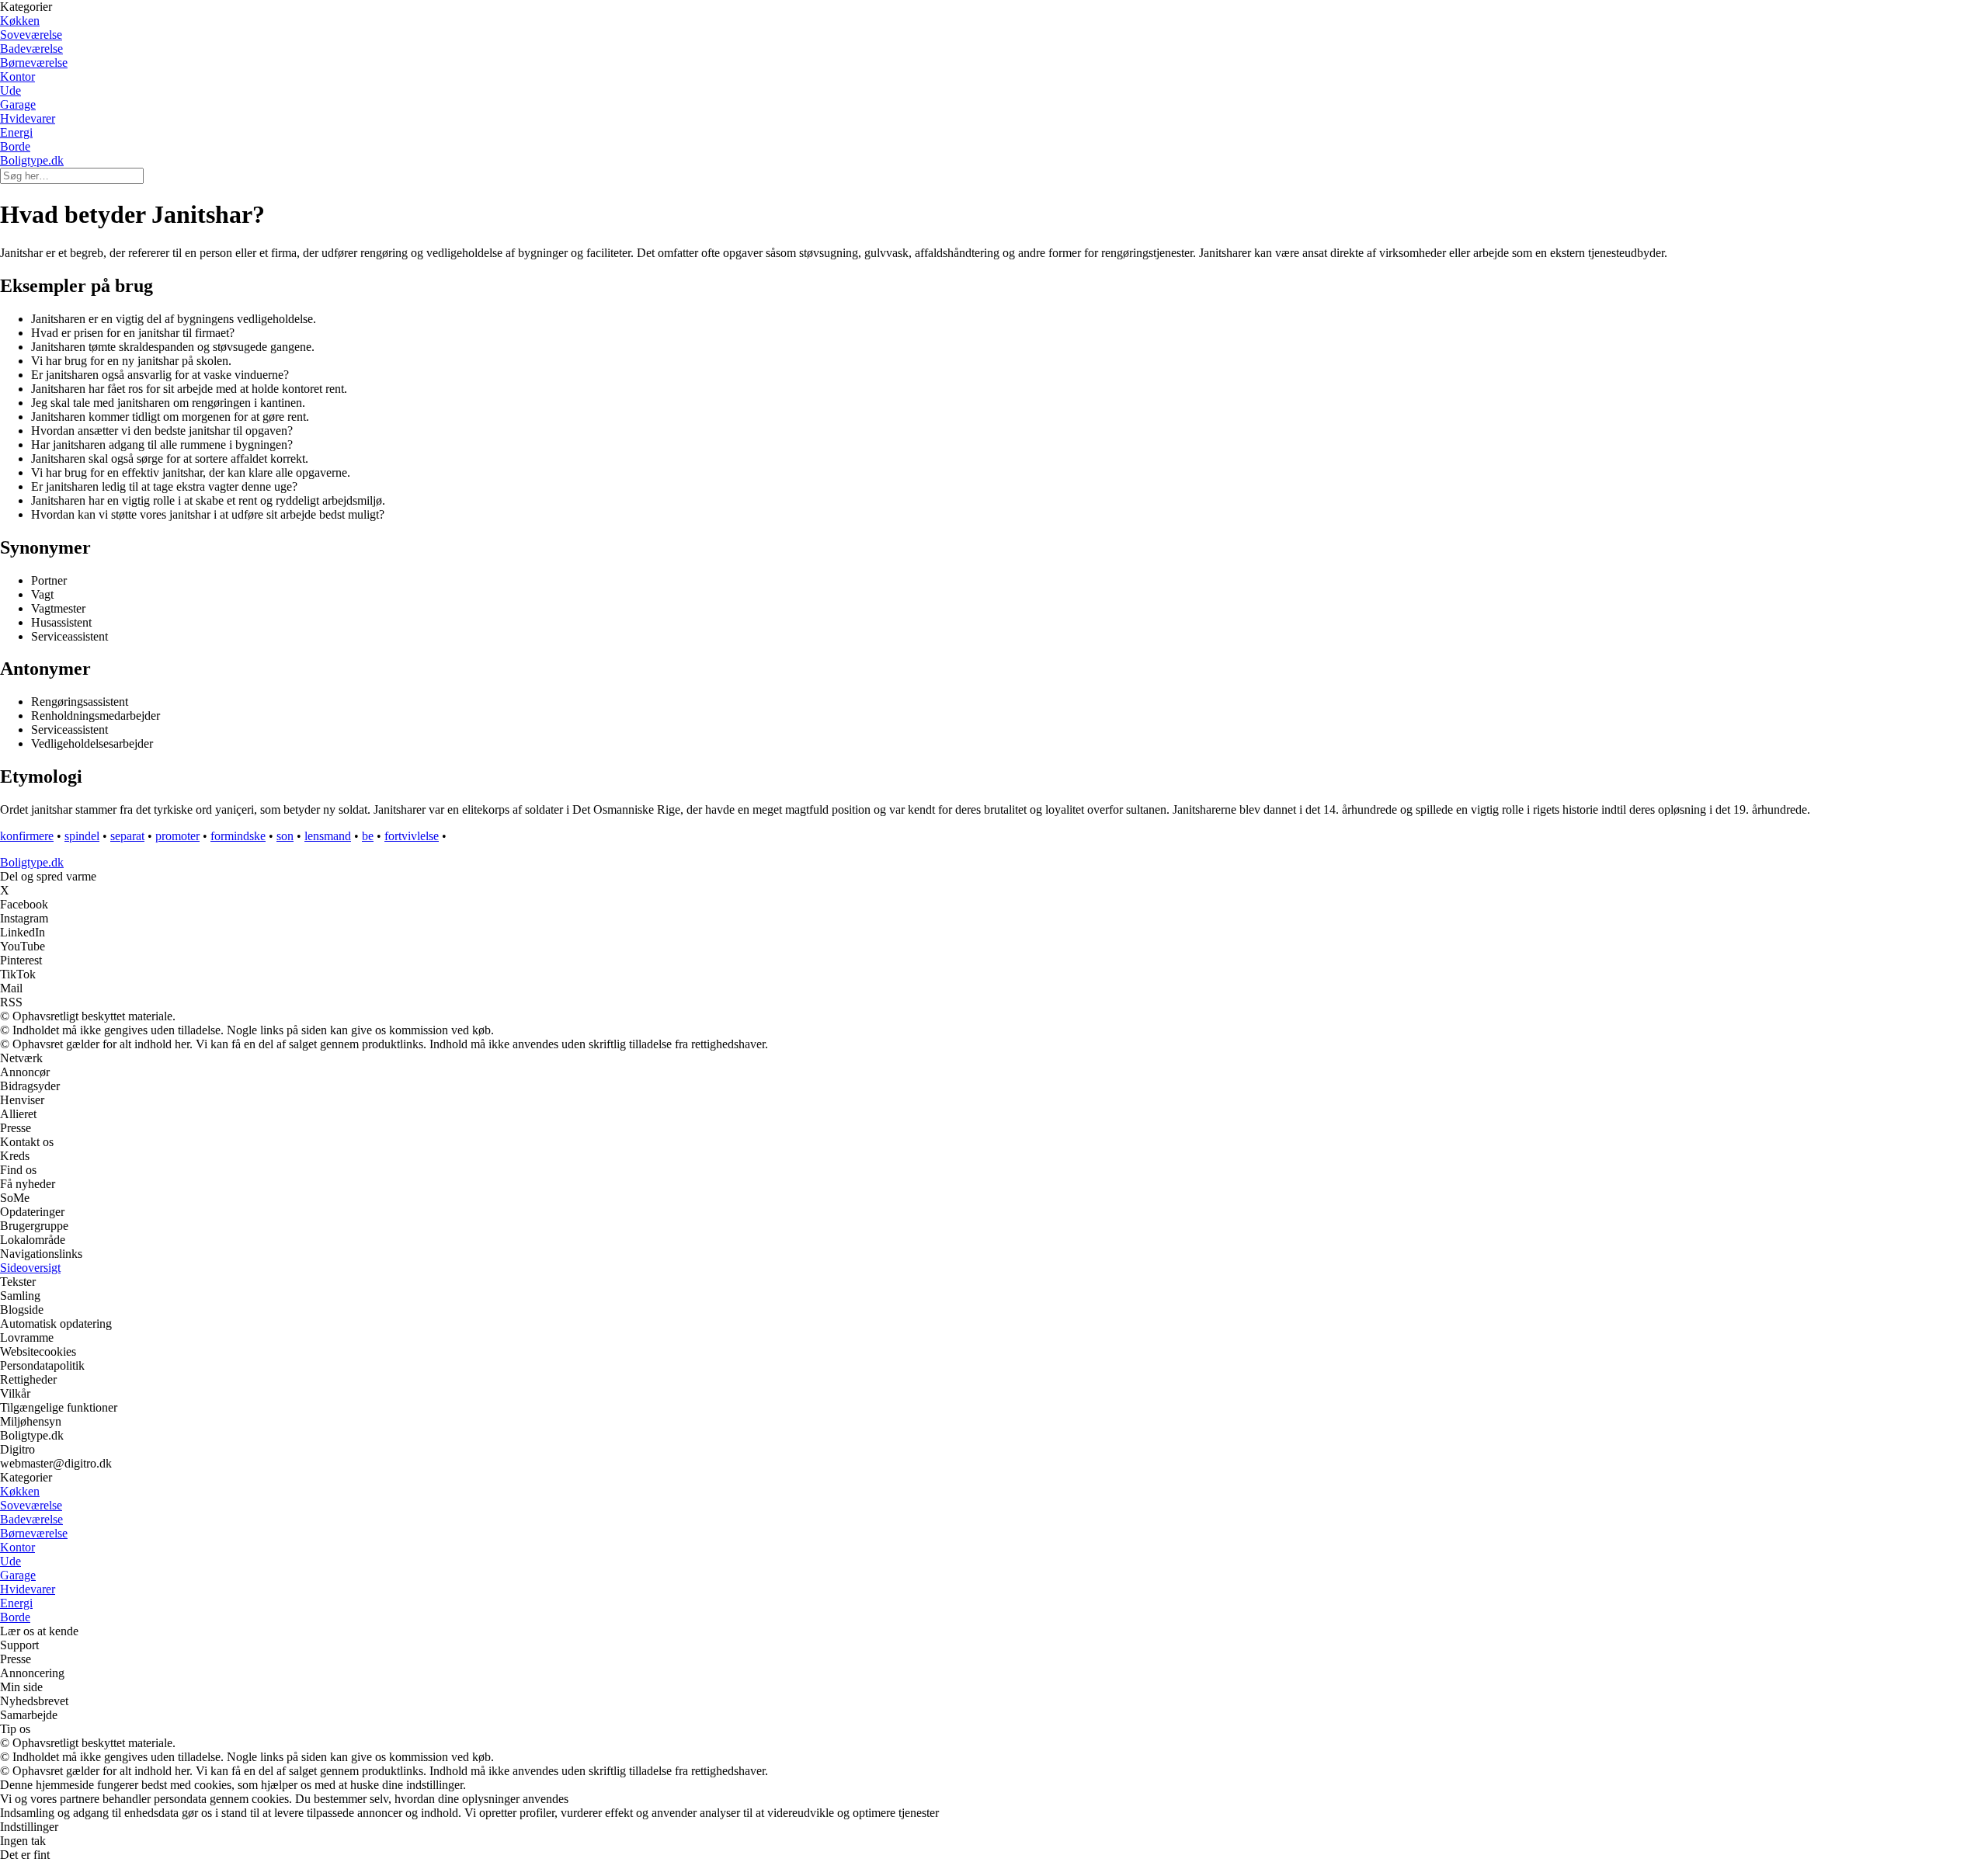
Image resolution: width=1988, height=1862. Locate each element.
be (368, 836)
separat (127, 836)
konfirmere (27, 836)
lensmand (328, 836)
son (285, 836)
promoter (177, 836)
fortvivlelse (412, 836)
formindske (238, 836)
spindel (82, 836)
